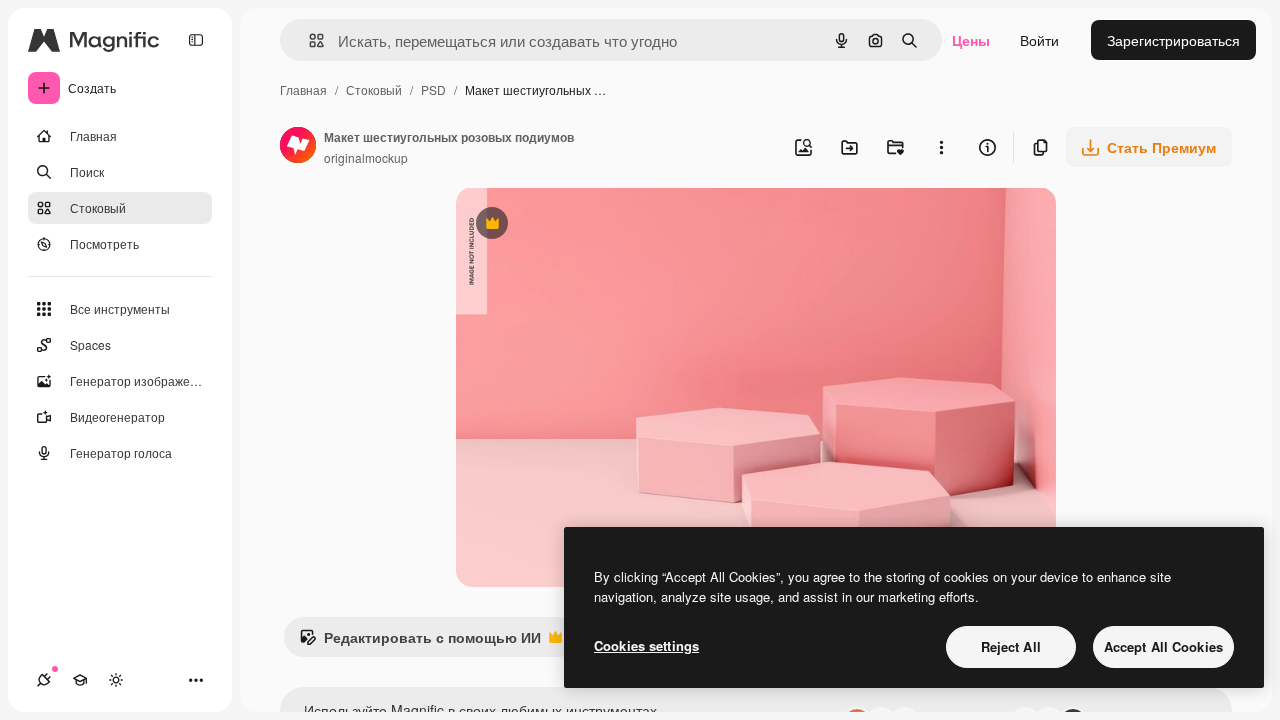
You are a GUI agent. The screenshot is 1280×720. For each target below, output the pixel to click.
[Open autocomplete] (308, 40)
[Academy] (80, 680)
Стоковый (374, 89)
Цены (971, 40)
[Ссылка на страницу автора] (298, 147)
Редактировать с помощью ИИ (420, 642)
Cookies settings (646, 645)
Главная (303, 89)
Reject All (1011, 646)
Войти (1039, 40)
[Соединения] (44, 680)
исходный (590, 225)
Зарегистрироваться (1173, 40)
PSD (433, 89)
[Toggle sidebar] (196, 40)
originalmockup (366, 157)
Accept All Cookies (1163, 646)
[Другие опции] (941, 147)
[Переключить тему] (116, 680)
